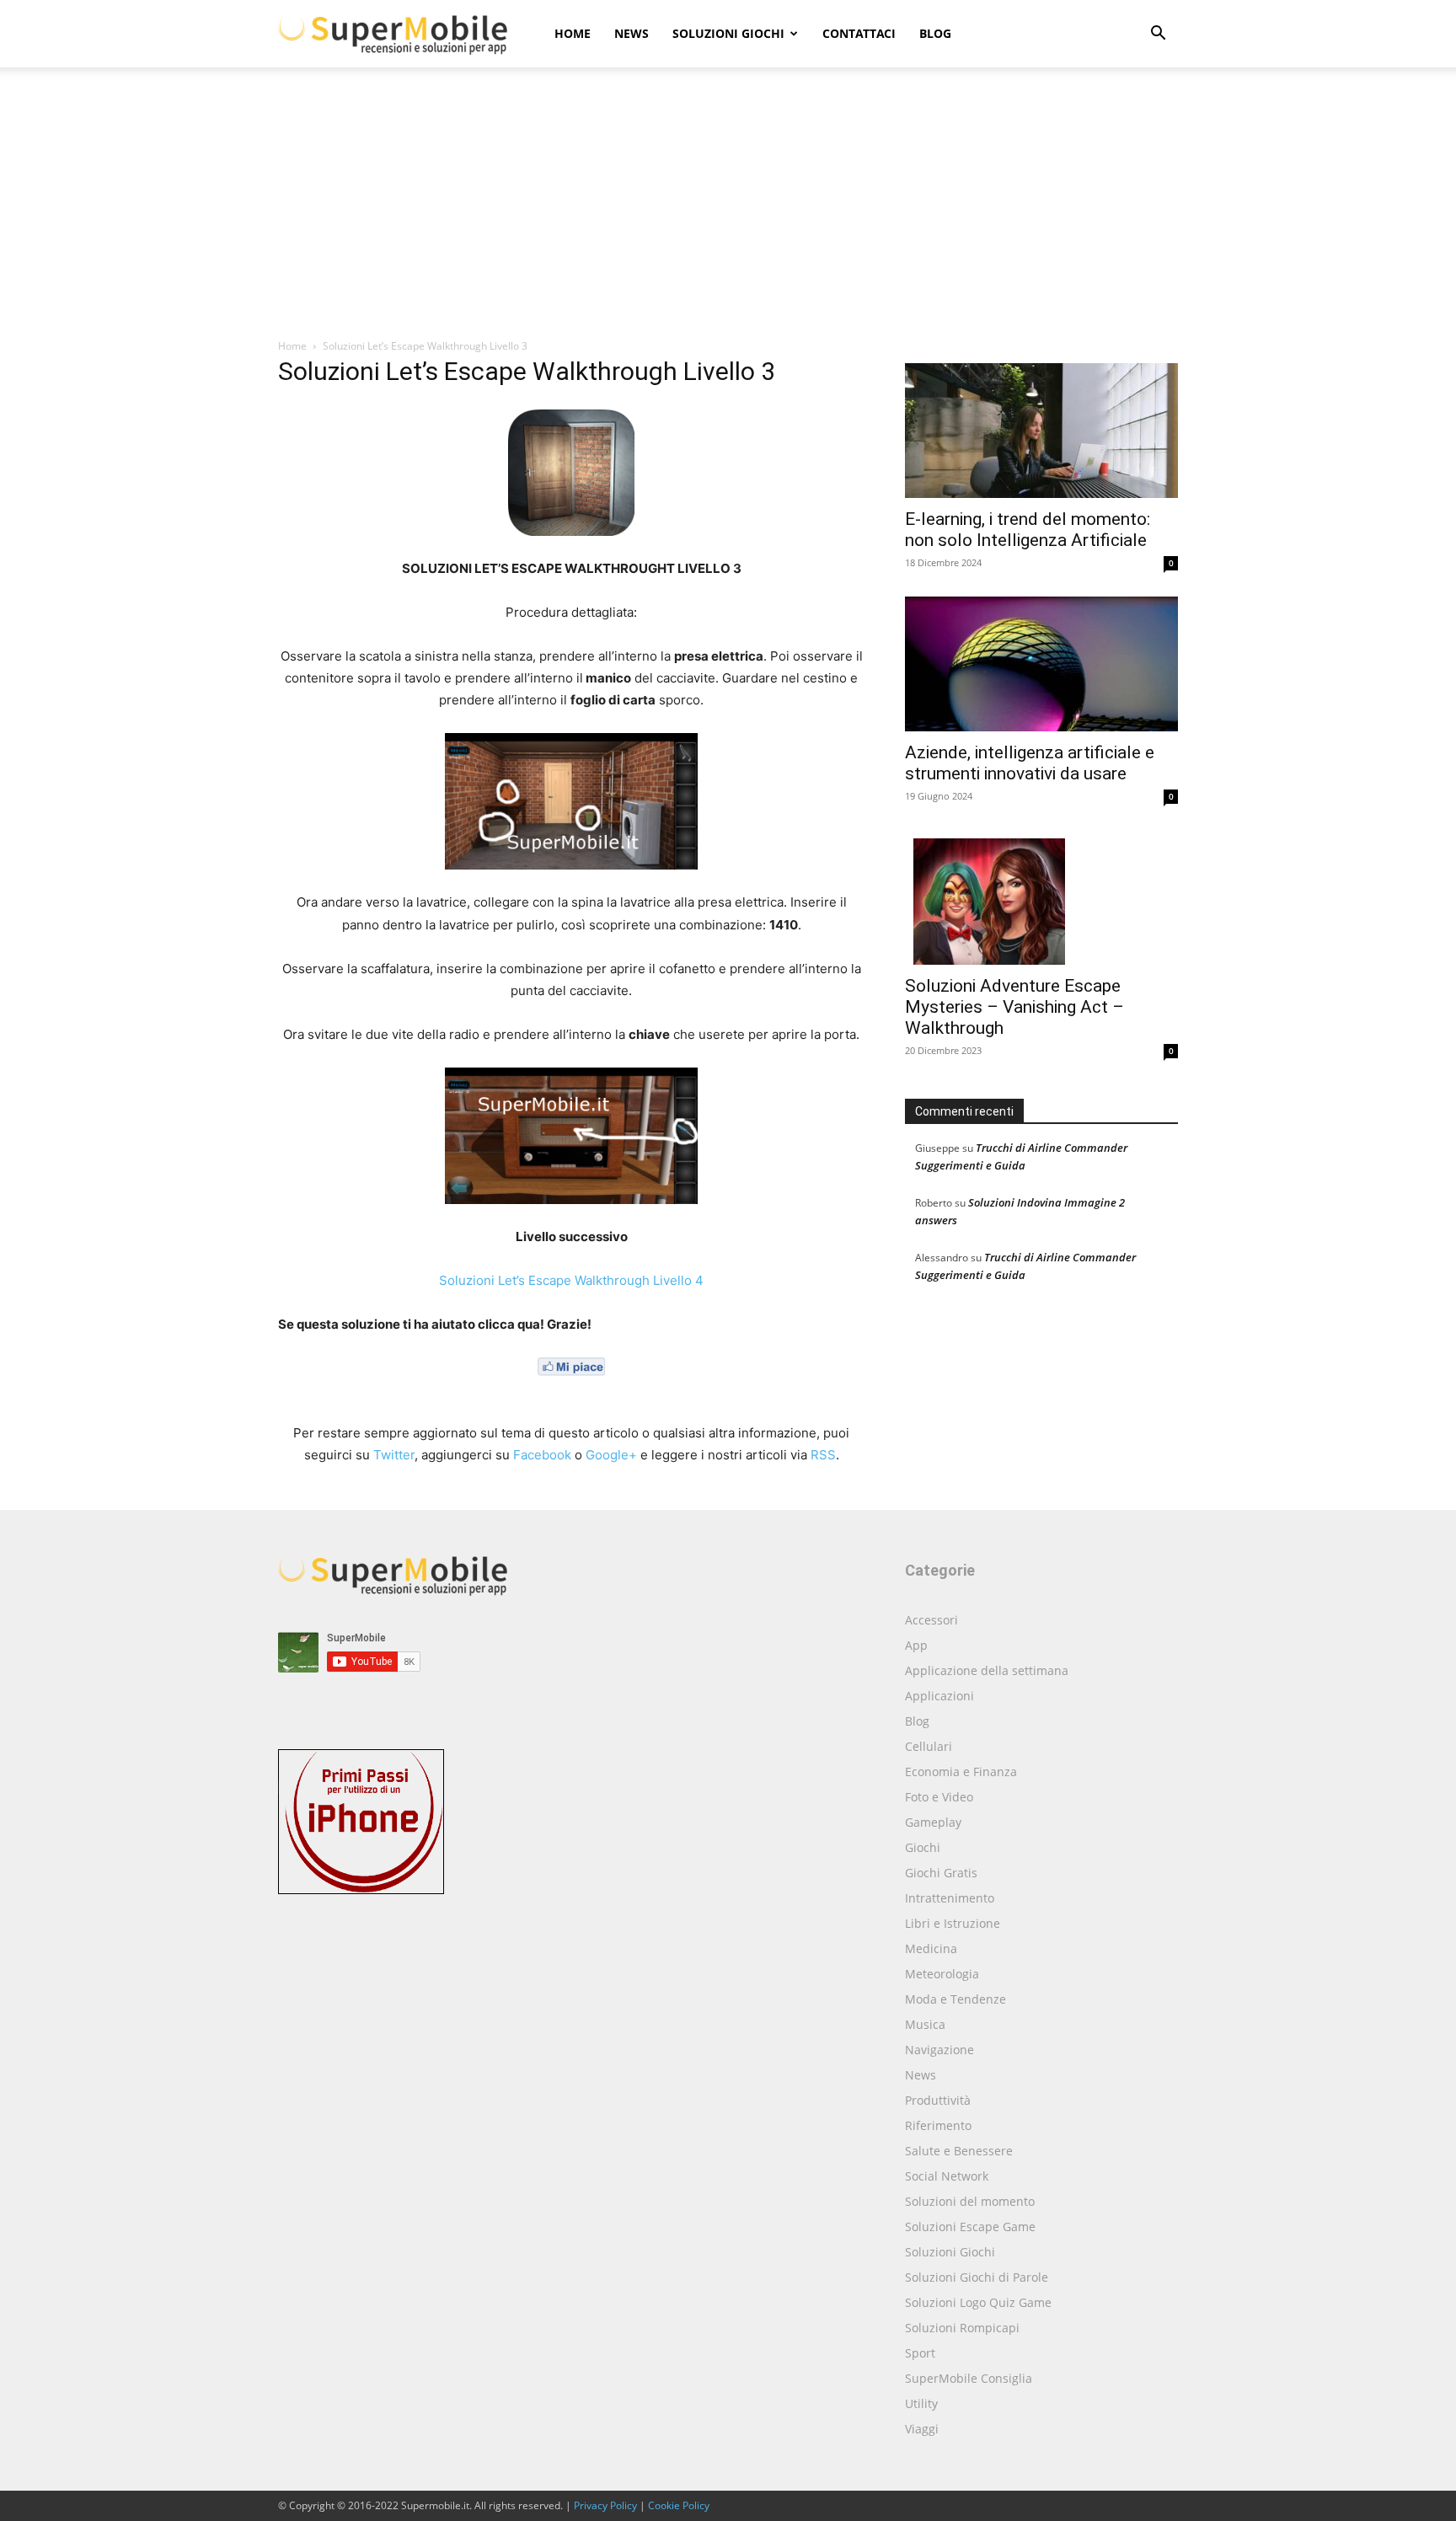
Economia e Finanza (961, 1772)
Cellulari (929, 1746)
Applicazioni (939, 1696)
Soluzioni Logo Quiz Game (978, 2302)
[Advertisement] (728, 211)
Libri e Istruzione (953, 1923)
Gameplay (933, 1822)
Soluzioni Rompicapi (962, 2328)
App (916, 1645)
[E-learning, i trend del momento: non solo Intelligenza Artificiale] (1041, 431)
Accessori (931, 1620)
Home (573, 33)
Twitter (394, 1455)
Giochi (923, 1847)
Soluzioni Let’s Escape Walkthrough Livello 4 (571, 1280)
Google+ (611, 1455)
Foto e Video (939, 1797)
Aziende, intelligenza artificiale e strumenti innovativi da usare (1030, 763)
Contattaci (859, 33)
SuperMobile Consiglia (969, 2378)
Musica (925, 2024)
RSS (823, 1455)
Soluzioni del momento (970, 2201)
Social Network (947, 2176)
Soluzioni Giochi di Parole (977, 2277)
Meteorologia (942, 1974)
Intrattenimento (950, 1898)
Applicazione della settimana (987, 1670)
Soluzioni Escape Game (970, 2227)
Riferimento (938, 2125)
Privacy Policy (605, 2505)
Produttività (938, 2100)
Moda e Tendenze (955, 1999)
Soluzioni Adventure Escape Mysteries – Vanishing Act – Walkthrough (1014, 1007)
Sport (920, 2353)
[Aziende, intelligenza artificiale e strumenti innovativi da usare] (1041, 664)
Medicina (931, 1948)
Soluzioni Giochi (728, 33)
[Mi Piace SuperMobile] (571, 1389)
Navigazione (939, 2050)
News (632, 33)
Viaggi (922, 2429)
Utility (921, 2403)
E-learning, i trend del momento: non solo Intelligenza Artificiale (1028, 530)
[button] (1158, 35)
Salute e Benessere (959, 2151)
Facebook (542, 1455)
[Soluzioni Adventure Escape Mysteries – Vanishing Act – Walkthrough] (1041, 897)
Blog (935, 33)
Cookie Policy (679, 2505)
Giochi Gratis (941, 1873)
